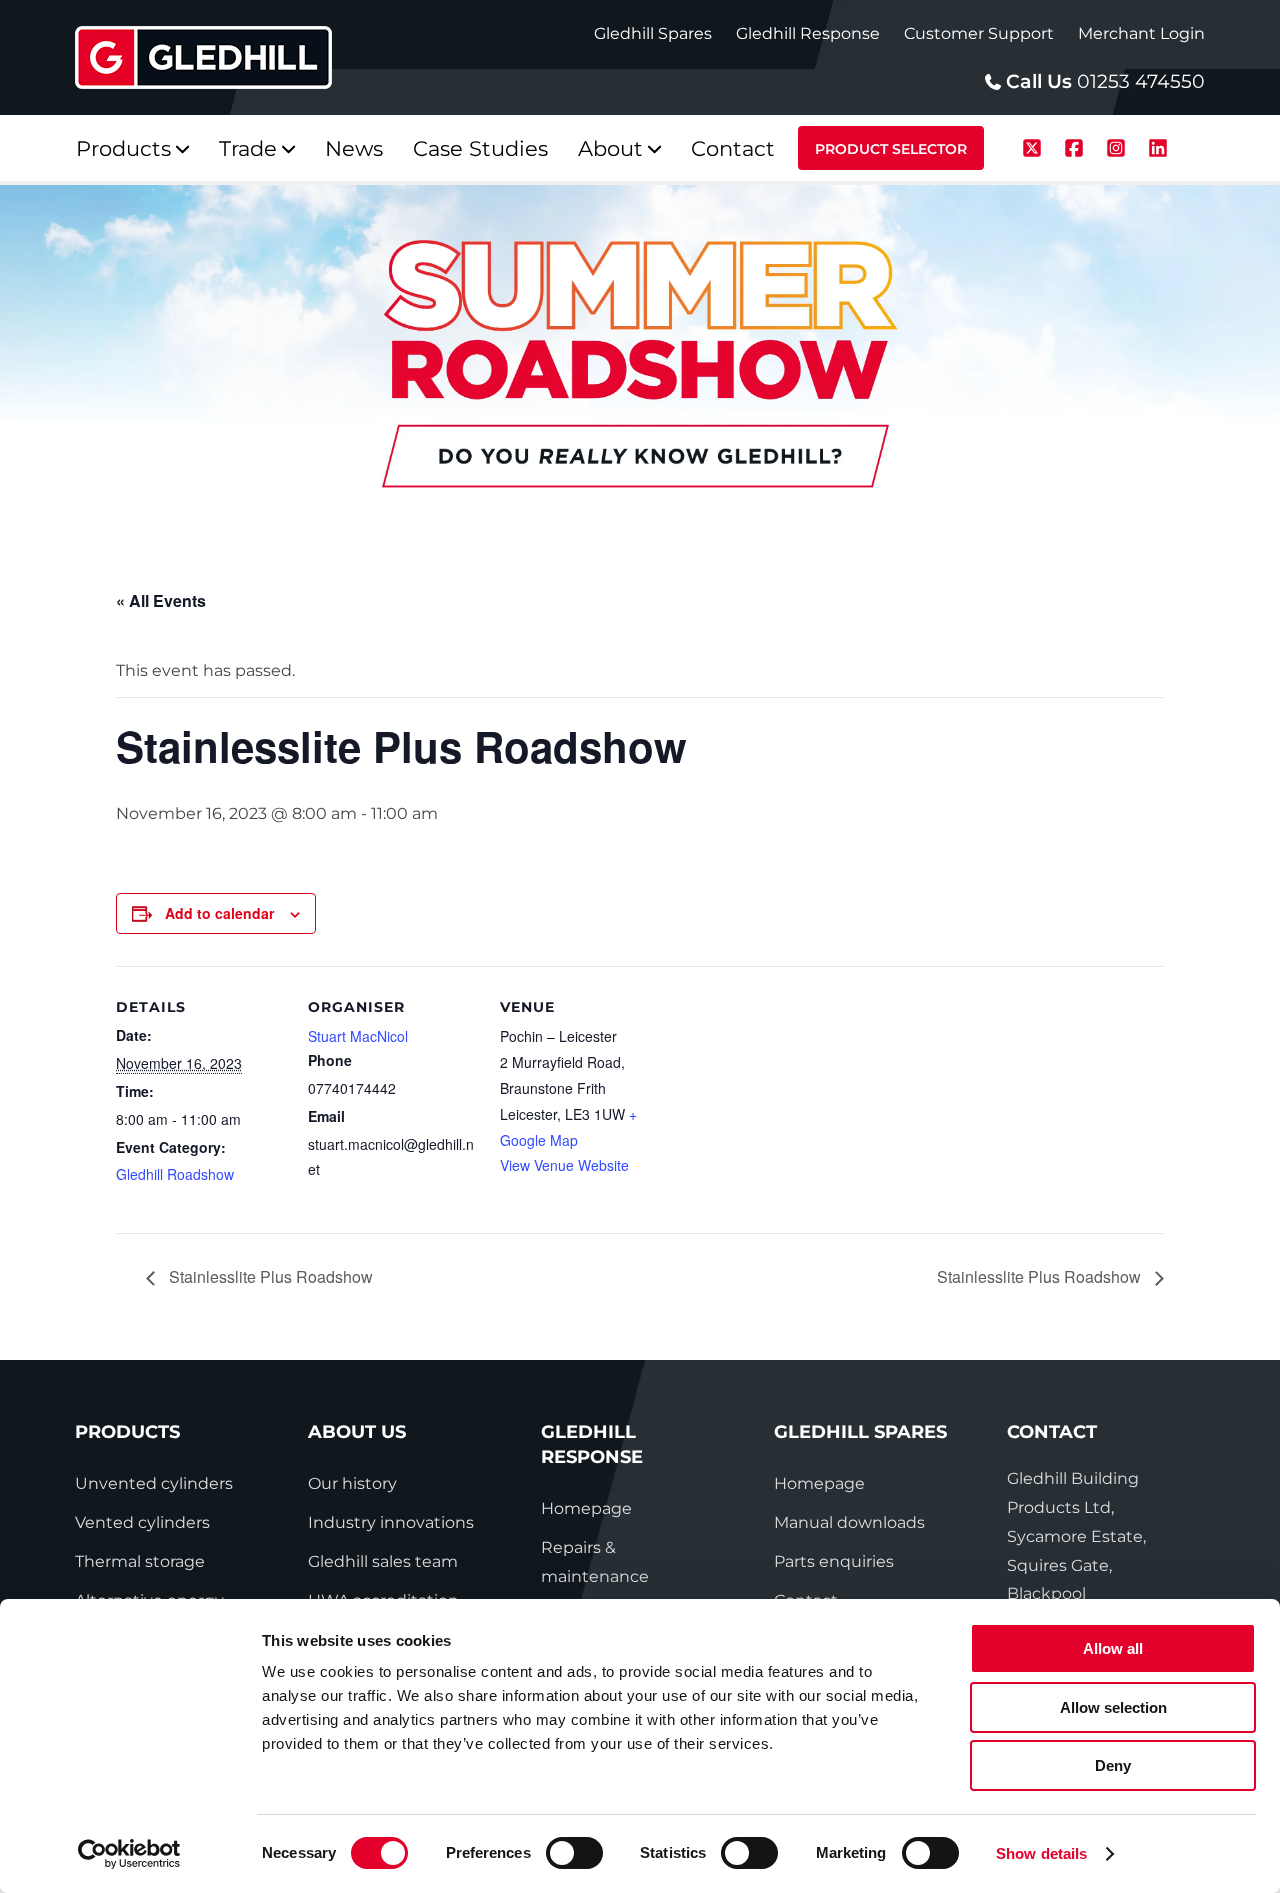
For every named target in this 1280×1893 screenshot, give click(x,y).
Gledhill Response (808, 33)
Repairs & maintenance (595, 1562)
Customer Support (979, 33)
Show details (1041, 1853)
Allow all (1113, 1648)
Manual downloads (849, 1522)
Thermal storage (140, 1561)
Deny (1113, 1765)
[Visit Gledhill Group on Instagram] (1119, 145)
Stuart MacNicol (358, 1036)
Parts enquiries (834, 1561)
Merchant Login (1141, 33)
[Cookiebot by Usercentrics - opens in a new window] (129, 1854)
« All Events (161, 600)
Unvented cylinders (154, 1483)
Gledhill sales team (383, 1561)
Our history (352, 1483)
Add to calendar (219, 913)
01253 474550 (1141, 81)
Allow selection (1113, 1707)
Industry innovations (391, 1522)
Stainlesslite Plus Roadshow (269, 1276)
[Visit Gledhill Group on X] (1035, 145)
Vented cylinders (142, 1522)
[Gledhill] (203, 57)
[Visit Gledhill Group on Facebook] (1077, 145)
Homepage (586, 1508)
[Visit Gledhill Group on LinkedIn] (1158, 145)
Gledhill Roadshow (175, 1174)
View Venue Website (564, 1165)
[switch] (574, 1853)
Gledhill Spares (653, 33)
